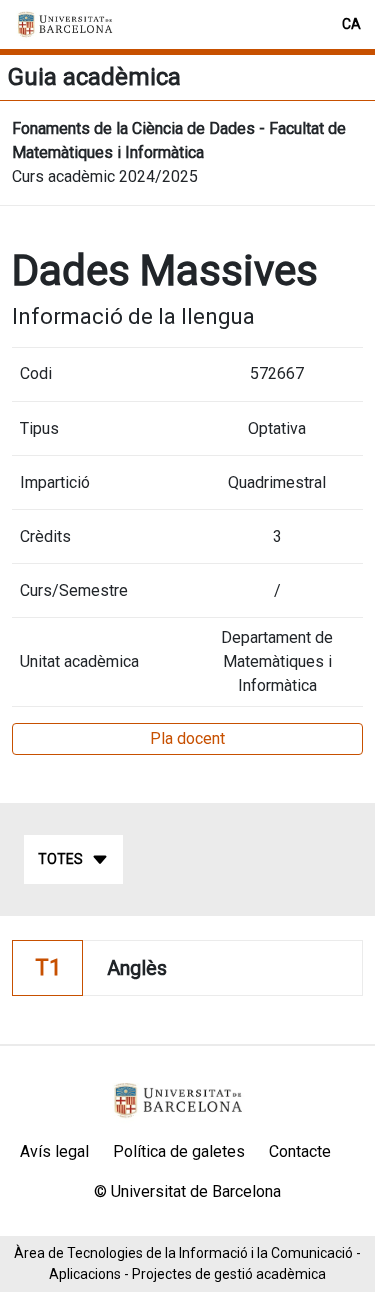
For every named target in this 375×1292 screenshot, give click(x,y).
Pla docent (187, 738)
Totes (60, 859)
